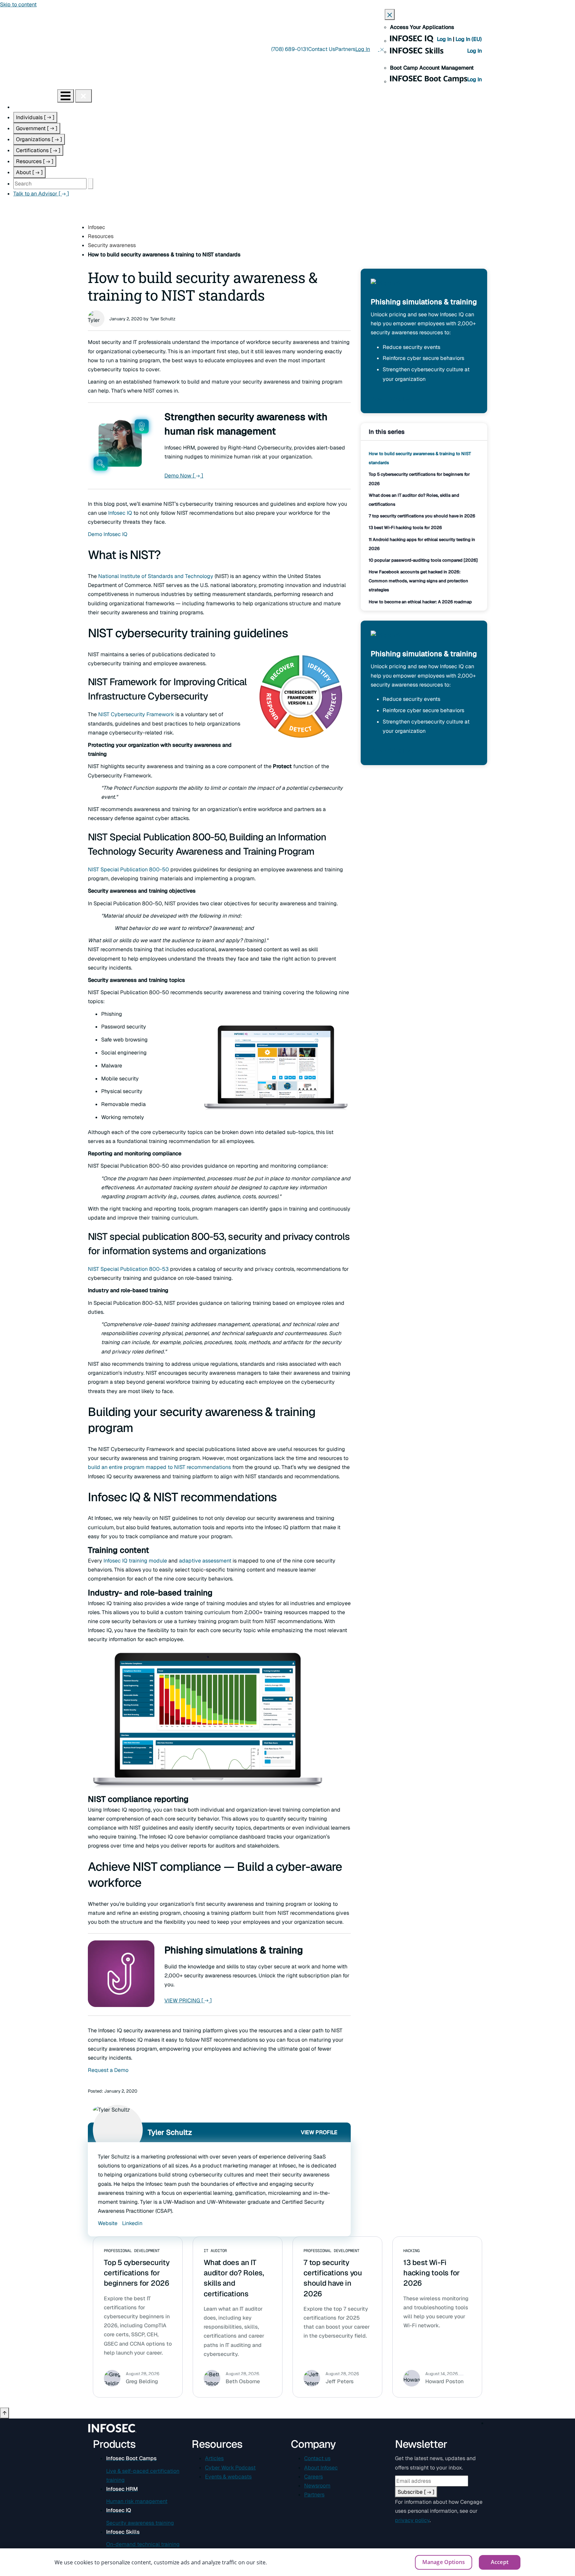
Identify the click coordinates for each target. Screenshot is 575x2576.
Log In (445, 39)
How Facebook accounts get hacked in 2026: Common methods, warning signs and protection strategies (418, 581)
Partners (345, 49)
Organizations (39, 139)
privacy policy (412, 2520)
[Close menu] (84, 96)
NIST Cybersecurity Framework (136, 714)
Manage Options (444, 2562)
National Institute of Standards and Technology (156, 576)
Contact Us (322, 49)
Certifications (38, 150)
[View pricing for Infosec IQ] (386, 287)
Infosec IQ (120, 513)
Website (108, 2223)
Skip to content (18, 4)
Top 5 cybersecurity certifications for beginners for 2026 (137, 2273)
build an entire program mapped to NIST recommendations (159, 1467)
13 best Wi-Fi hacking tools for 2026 (405, 528)
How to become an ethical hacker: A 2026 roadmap (420, 602)
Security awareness (112, 245)
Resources (35, 161)
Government (37, 128)
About (29, 172)
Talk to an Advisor (41, 194)
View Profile (319, 2132)
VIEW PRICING (188, 2001)
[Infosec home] (29, 96)
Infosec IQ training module (135, 1561)
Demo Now (184, 476)
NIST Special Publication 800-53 (128, 1269)
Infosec (96, 227)
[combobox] (50, 184)
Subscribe (416, 2492)
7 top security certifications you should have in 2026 (422, 516)
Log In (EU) (469, 39)
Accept (500, 2562)
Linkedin (132, 2223)
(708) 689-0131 (290, 49)
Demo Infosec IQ (108, 534)
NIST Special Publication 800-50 (128, 869)
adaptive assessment (205, 1561)
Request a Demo (108, 2070)
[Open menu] (66, 96)
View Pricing (392, 399)
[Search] (91, 184)
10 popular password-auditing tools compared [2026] (423, 560)
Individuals (35, 117)
